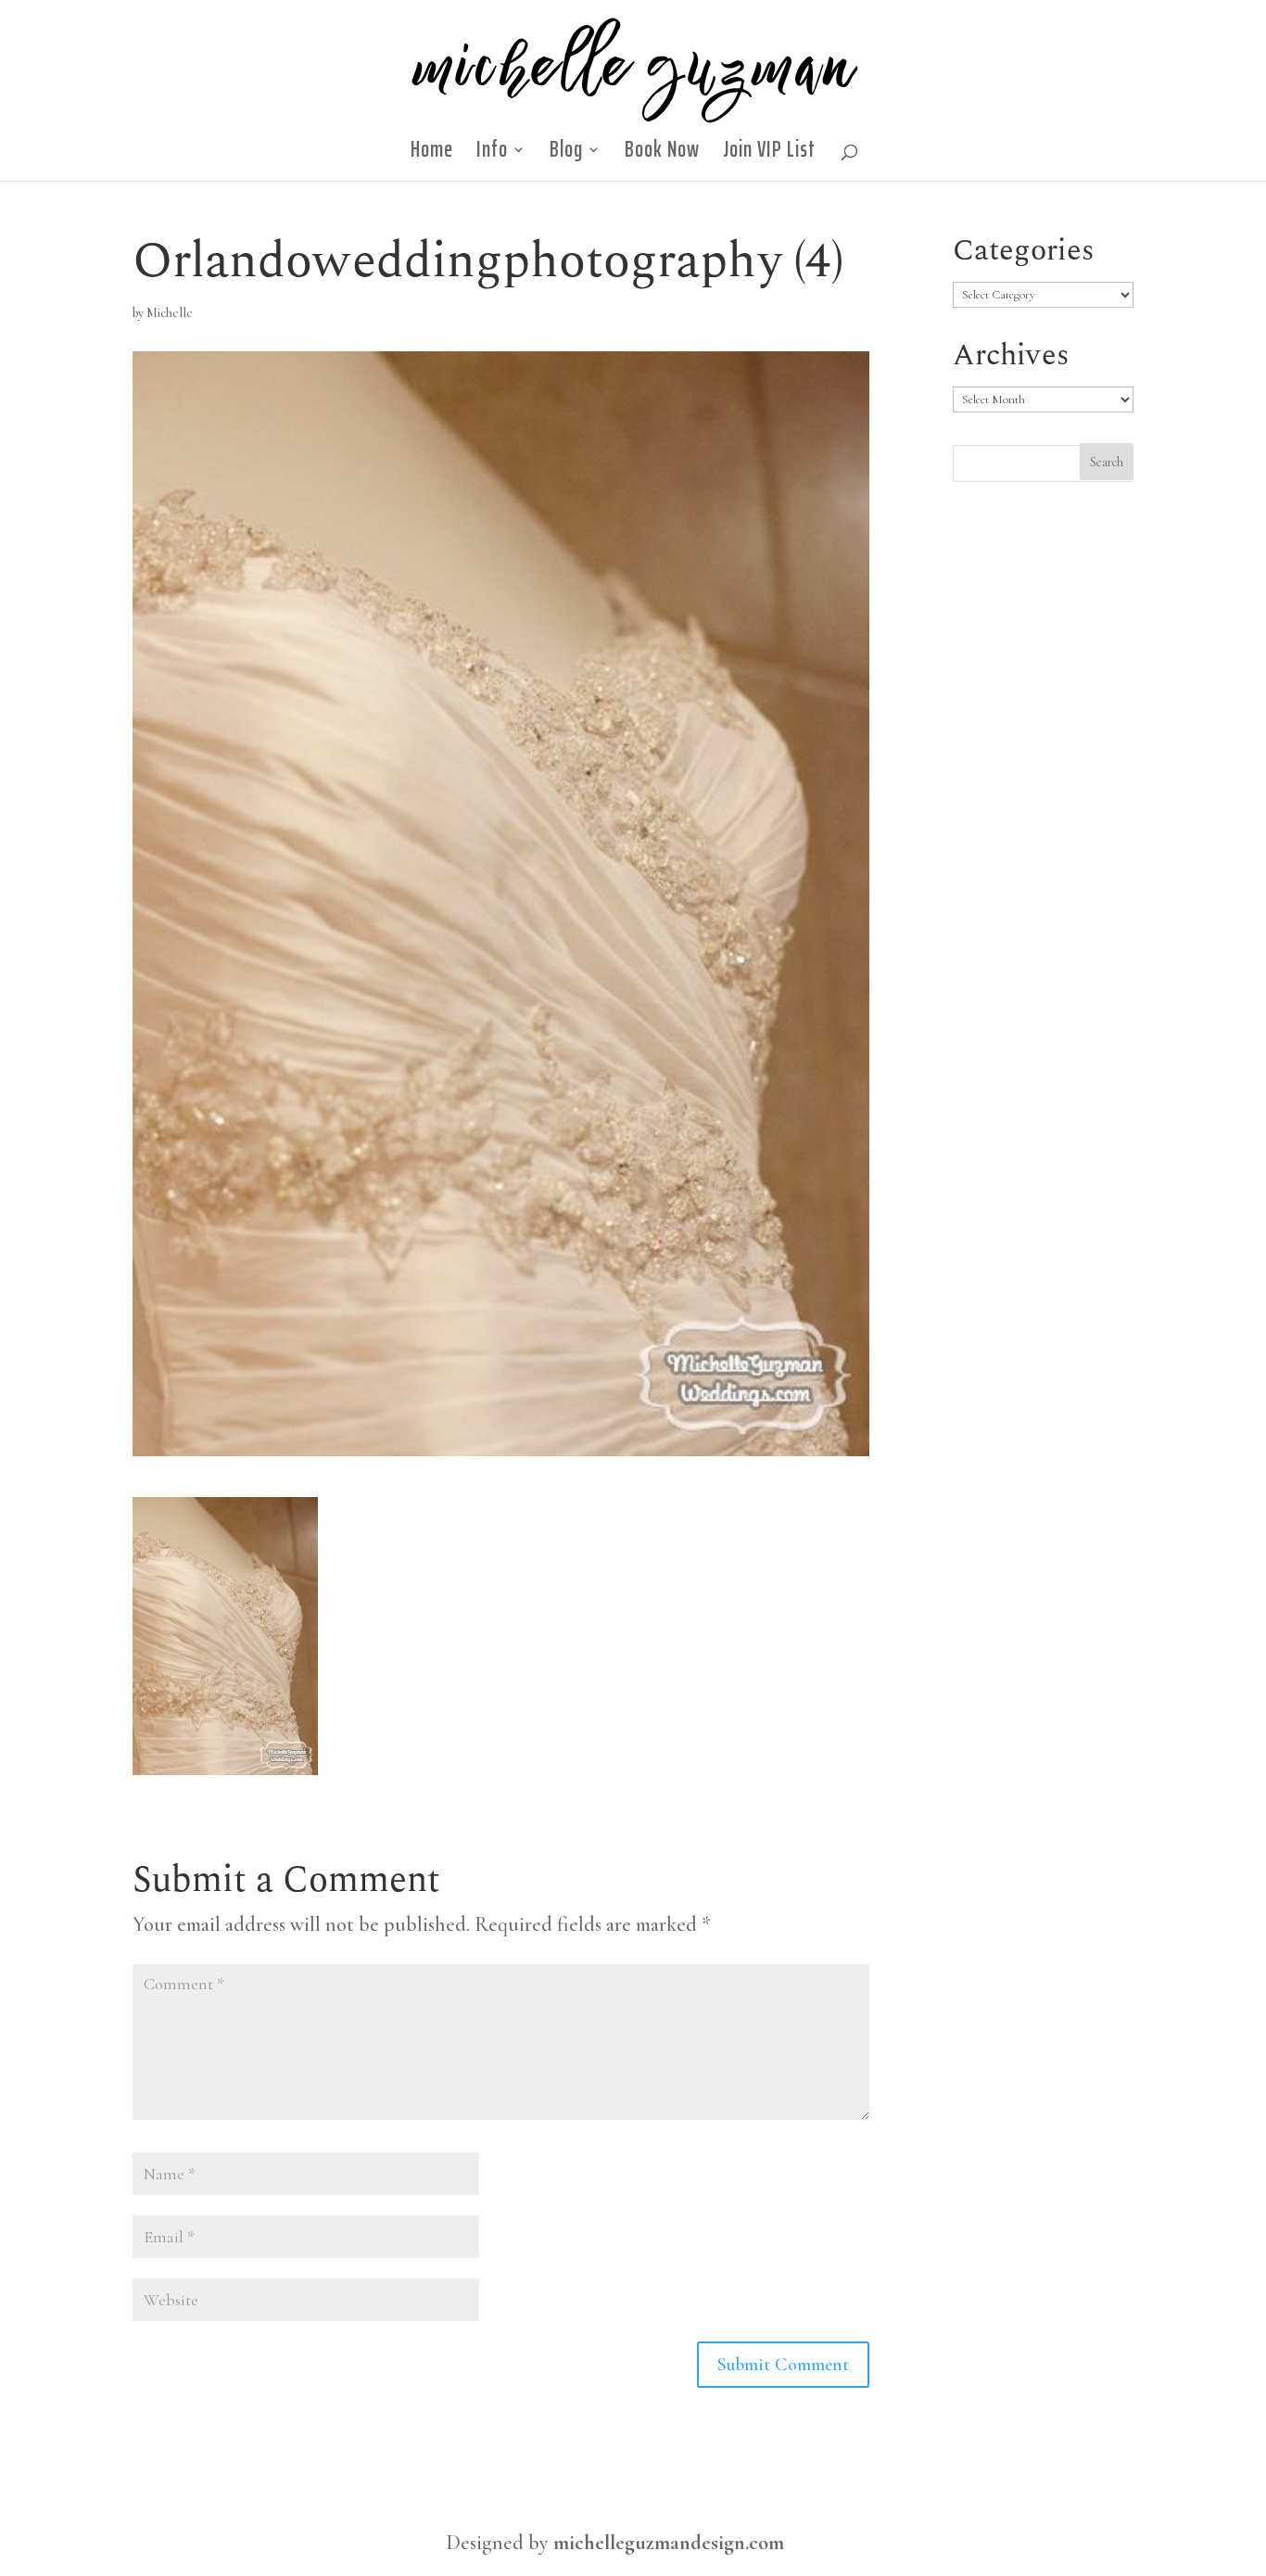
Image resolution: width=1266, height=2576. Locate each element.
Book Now (662, 155)
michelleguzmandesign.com (669, 2543)
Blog (566, 155)
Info (492, 155)
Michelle (170, 313)
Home (432, 155)
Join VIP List (769, 155)
